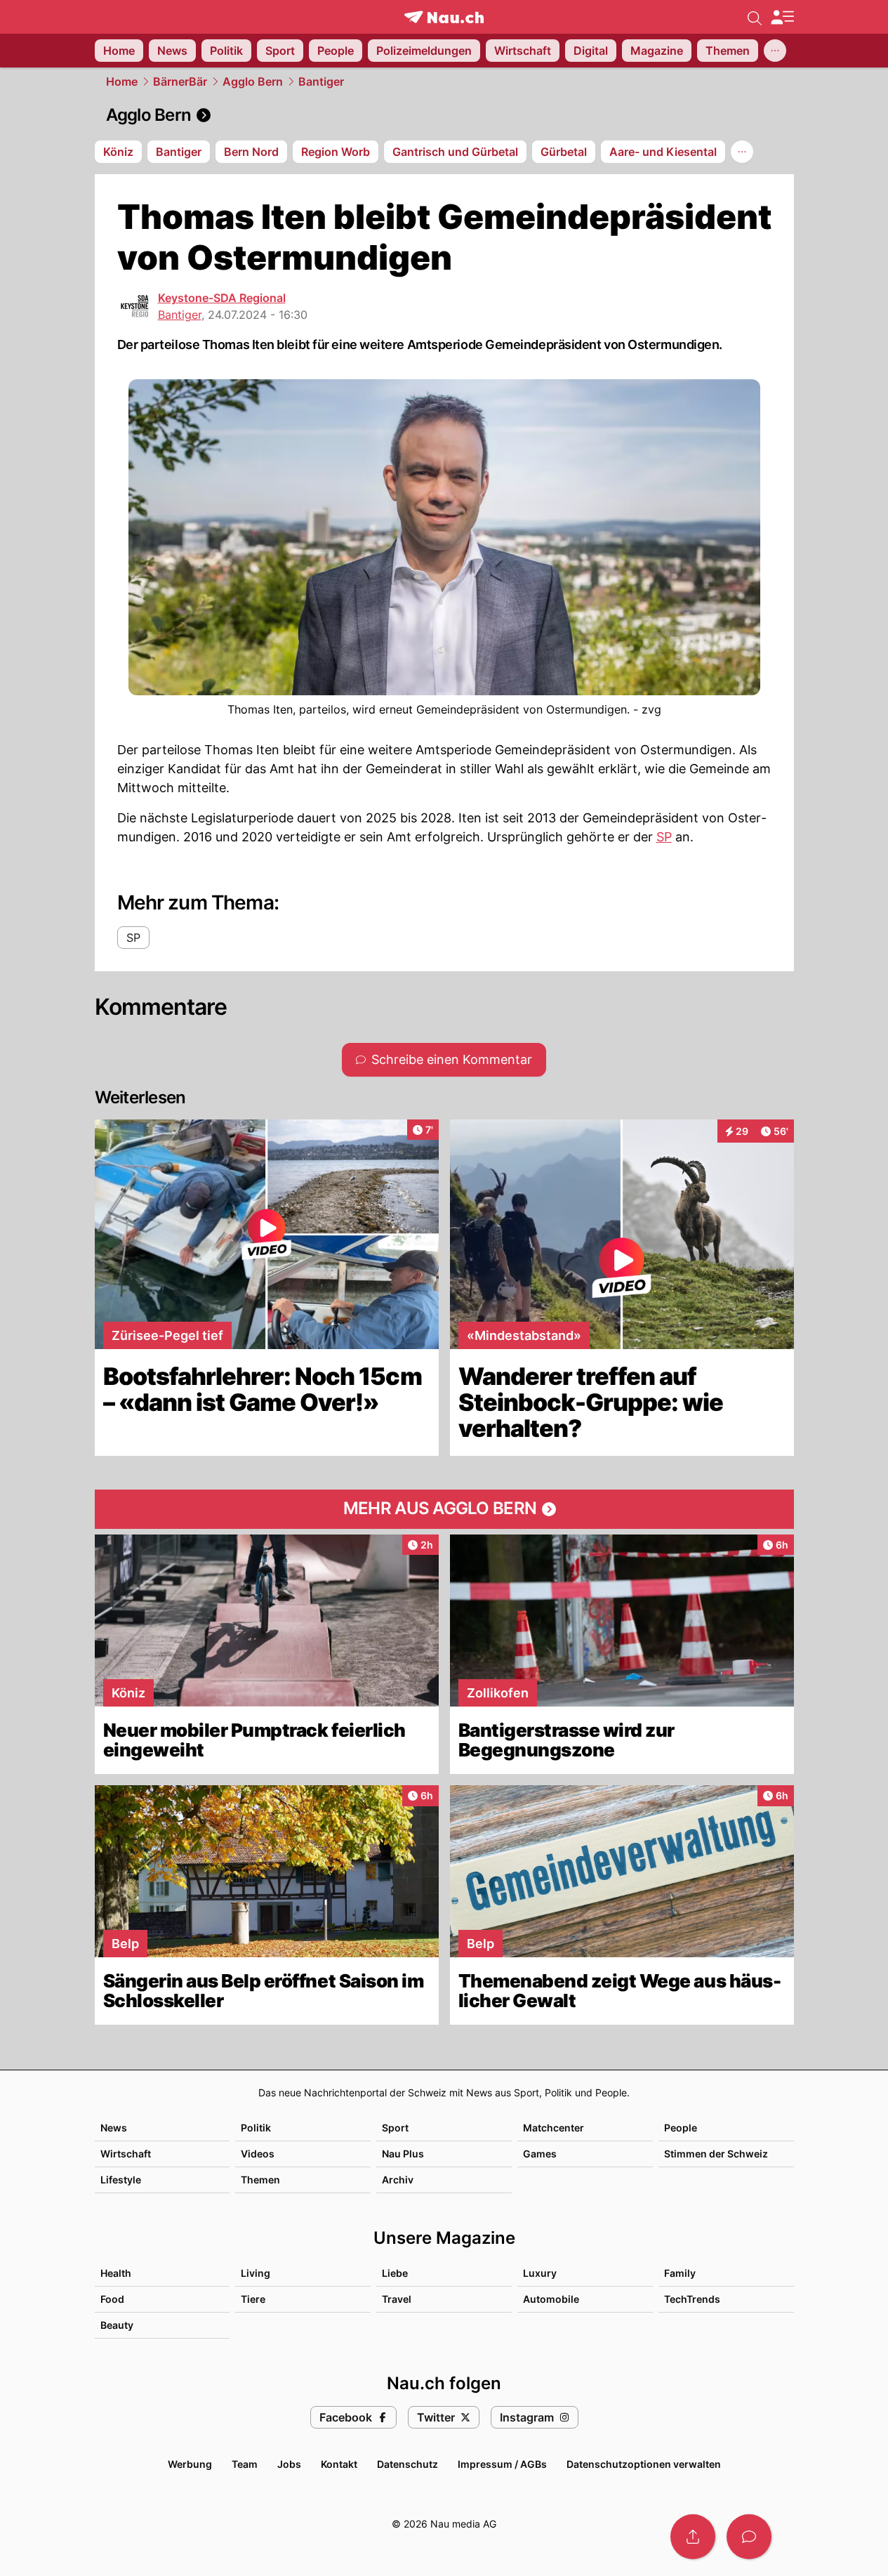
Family (680, 2273)
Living (256, 2273)
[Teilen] (693, 2537)
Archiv (398, 2180)
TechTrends (692, 2299)
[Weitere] (775, 51)
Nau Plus (403, 2154)
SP (664, 837)
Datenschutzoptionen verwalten (644, 2464)
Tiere (253, 2299)
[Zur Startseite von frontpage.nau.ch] (444, 17)
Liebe (395, 2273)
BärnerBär (180, 81)
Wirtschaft (126, 2154)
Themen (260, 2180)
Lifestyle (121, 2180)
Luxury (540, 2273)
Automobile (551, 2299)
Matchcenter (554, 2128)
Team (245, 2464)
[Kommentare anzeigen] (749, 2537)
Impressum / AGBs (502, 2464)
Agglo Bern (253, 81)
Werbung (190, 2464)
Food (112, 2299)
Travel (397, 2299)
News (114, 2128)
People (681, 2128)
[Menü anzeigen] (782, 17)
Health (116, 2273)
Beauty (117, 2325)
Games (540, 2154)
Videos (258, 2154)
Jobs (289, 2464)
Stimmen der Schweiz (716, 2154)
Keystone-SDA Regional (222, 298)
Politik (256, 2128)
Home (122, 81)
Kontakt (339, 2464)
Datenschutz (407, 2464)
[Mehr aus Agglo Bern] (444, 1509)
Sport (395, 2128)
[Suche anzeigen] (755, 17)
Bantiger (321, 81)
